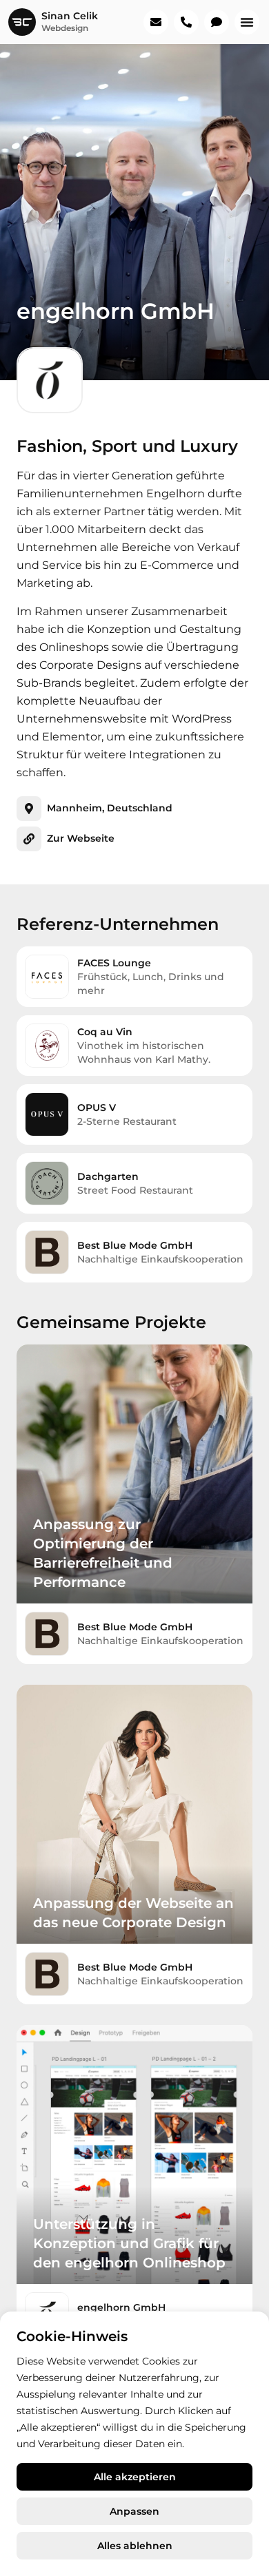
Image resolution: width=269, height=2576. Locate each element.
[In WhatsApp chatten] (217, 22)
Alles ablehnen (135, 2546)
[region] (134, 2444)
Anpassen (134, 2511)
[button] (247, 22)
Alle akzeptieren (135, 2477)
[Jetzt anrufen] (186, 22)
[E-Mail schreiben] (156, 22)
